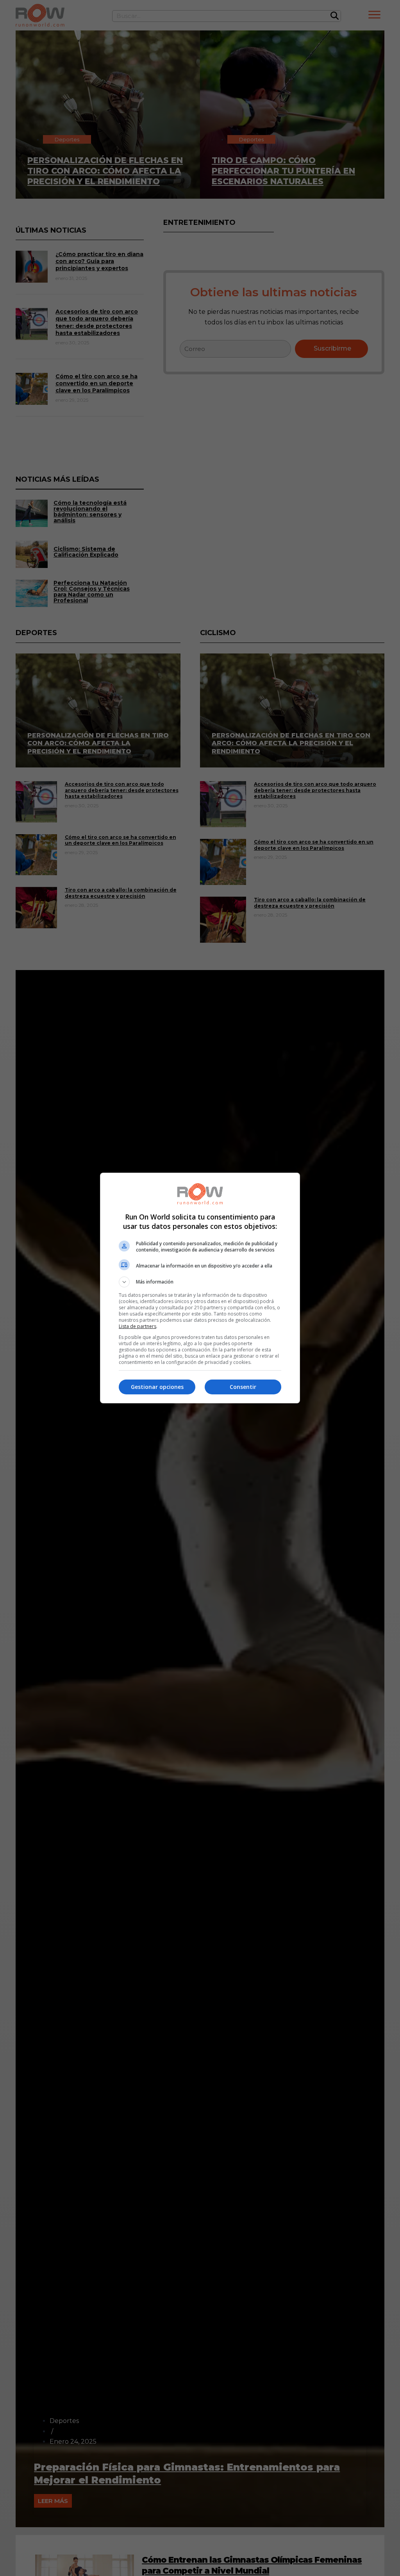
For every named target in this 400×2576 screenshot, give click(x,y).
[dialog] (200, 1288)
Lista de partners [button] (137, 1326)
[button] (200, 1282)
